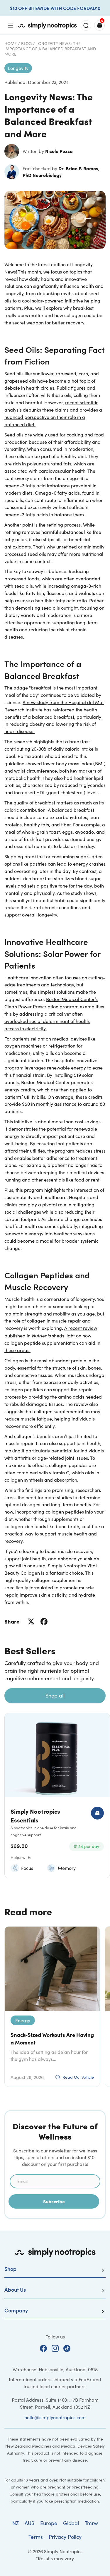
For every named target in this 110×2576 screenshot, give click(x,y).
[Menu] (11, 25)
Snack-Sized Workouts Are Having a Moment (52, 2038)
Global (71, 2523)
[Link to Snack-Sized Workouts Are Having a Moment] (52, 1969)
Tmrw (91, 2523)
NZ (16, 2523)
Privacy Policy (65, 2537)
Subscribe (54, 2201)
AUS (29, 2523)
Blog (27, 43)
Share (12, 1621)
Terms (36, 2537)
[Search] (86, 25)
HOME (11, 43)
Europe (49, 2523)
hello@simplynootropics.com (55, 2417)
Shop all (55, 1695)
